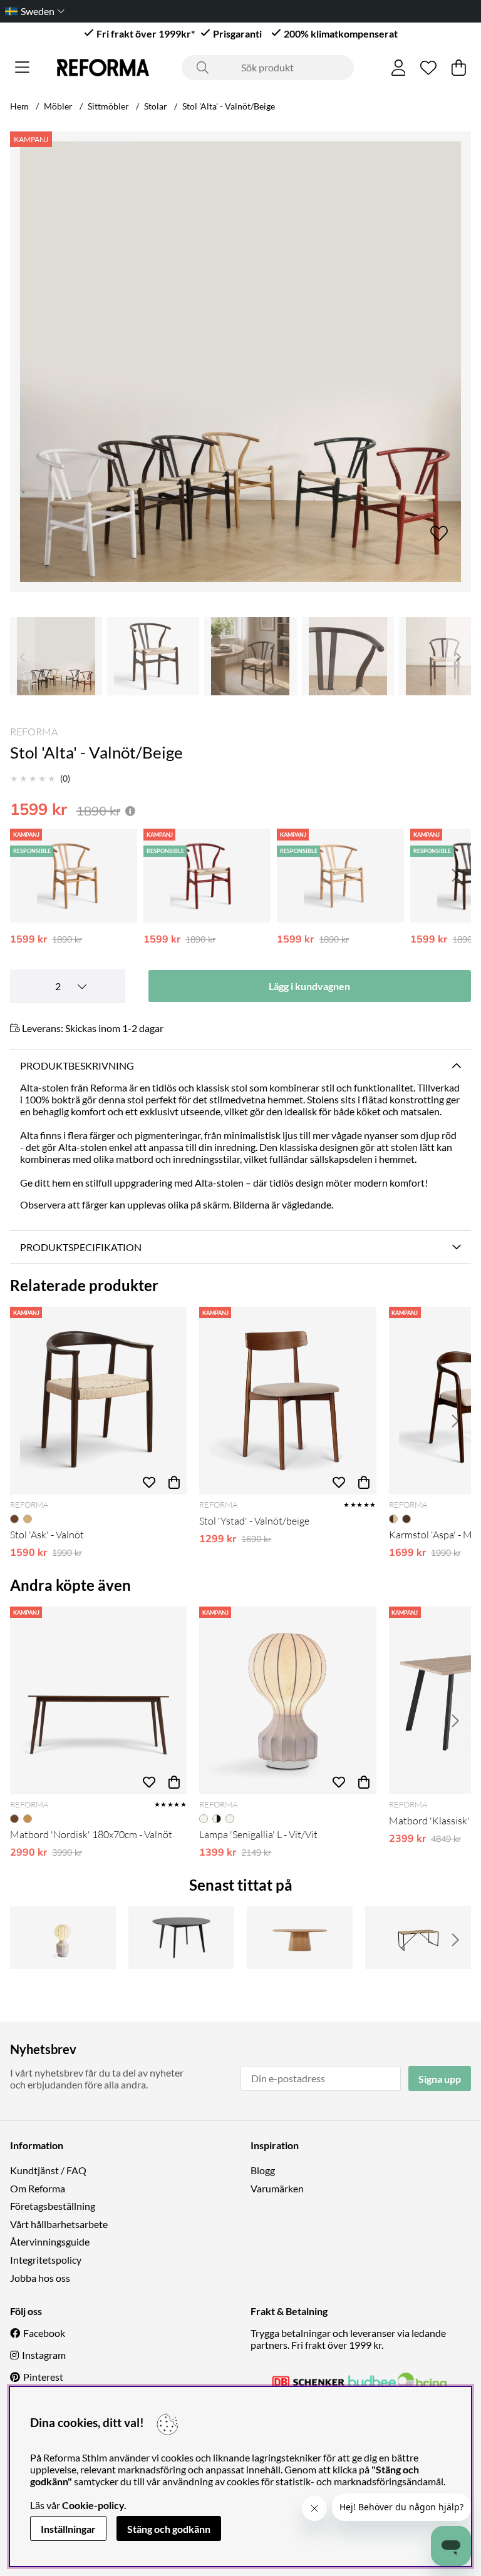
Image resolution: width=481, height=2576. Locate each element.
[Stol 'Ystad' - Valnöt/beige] (287, 1401)
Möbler (58, 106)
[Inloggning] (399, 68)
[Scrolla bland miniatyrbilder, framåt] (458, 656)
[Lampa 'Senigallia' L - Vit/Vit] (287, 1700)
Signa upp (440, 2079)
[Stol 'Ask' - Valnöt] (98, 1401)
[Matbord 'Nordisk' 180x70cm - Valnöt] (98, 1700)
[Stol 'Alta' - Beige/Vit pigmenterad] (340, 876)
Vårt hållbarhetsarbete (59, 2224)
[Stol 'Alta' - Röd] (207, 876)
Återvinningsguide (50, 2241)
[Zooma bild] (240, 362)
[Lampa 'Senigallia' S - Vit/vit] (63, 1938)
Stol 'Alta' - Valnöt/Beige (229, 106)
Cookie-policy (93, 2505)
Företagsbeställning (53, 2206)
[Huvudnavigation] (22, 68)
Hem (19, 106)
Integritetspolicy (46, 2260)
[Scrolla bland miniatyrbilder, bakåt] (23, 656)
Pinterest (43, 2377)
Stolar (156, 106)
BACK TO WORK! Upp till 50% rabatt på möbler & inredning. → (207, 11)
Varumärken (277, 2188)
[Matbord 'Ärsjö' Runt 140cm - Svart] (181, 1938)
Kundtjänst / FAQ (48, 2170)
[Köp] (174, 1482)
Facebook (44, 2333)
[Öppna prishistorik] (130, 811)
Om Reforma (38, 2188)
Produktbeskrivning (77, 1066)
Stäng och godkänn (169, 2529)
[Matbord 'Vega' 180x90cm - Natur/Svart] (418, 1938)
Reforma (34, 732)
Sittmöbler (108, 106)
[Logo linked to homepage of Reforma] (103, 68)
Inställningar (68, 2529)
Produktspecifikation (81, 1247)
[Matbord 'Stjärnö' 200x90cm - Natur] (300, 1938)
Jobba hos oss (40, 2278)
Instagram (44, 2355)
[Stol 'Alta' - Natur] (74, 876)
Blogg (263, 2170)
